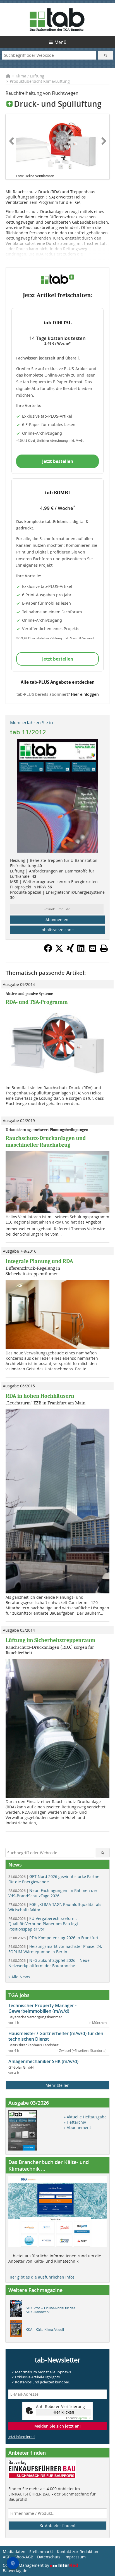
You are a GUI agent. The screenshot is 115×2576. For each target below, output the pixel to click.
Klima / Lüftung (30, 76)
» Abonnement (77, 2127)
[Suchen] (105, 55)
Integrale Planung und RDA (39, 1261)
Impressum (75, 2557)
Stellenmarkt (41, 2552)
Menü (60, 42)
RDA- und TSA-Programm (37, 1002)
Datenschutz (49, 2557)
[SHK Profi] (18, 2310)
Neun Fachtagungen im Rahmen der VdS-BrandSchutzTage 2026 (53, 1893)
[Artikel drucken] (104, 948)
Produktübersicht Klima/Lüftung (40, 81)
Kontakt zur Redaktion (78, 2552)
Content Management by (27, 2565)
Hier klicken (63, 2412)
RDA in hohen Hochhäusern (40, 1396)
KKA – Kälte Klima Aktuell (45, 2330)
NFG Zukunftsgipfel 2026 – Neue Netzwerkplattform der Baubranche (49, 1963)
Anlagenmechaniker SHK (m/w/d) (43, 2061)
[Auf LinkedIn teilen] (82, 951)
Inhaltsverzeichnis (57, 930)
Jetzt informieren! (22, 2437)
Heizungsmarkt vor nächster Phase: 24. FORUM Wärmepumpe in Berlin (55, 1949)
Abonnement (58, 920)
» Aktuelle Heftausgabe (85, 2117)
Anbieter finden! (60, 2526)
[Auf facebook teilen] (48, 951)
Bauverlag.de (15, 2571)
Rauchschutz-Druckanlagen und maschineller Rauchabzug (46, 1142)
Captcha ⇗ (78, 2418)
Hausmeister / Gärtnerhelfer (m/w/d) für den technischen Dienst (56, 2036)
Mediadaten (14, 2552)
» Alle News (19, 1977)
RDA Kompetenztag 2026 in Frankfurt (53, 1938)
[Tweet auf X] (59, 951)
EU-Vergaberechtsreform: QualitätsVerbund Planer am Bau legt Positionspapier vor (43, 1924)
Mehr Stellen (57, 2085)
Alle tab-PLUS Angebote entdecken (58, 682)
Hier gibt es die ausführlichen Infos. (42, 2277)
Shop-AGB (24, 2557)
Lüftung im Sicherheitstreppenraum (51, 1640)
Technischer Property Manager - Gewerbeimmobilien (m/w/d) (42, 2008)
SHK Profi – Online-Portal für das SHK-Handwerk (51, 2310)
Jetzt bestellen (58, 461)
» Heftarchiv (75, 2122)
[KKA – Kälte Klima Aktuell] (18, 2330)
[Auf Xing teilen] (70, 951)
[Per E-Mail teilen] (93, 948)
